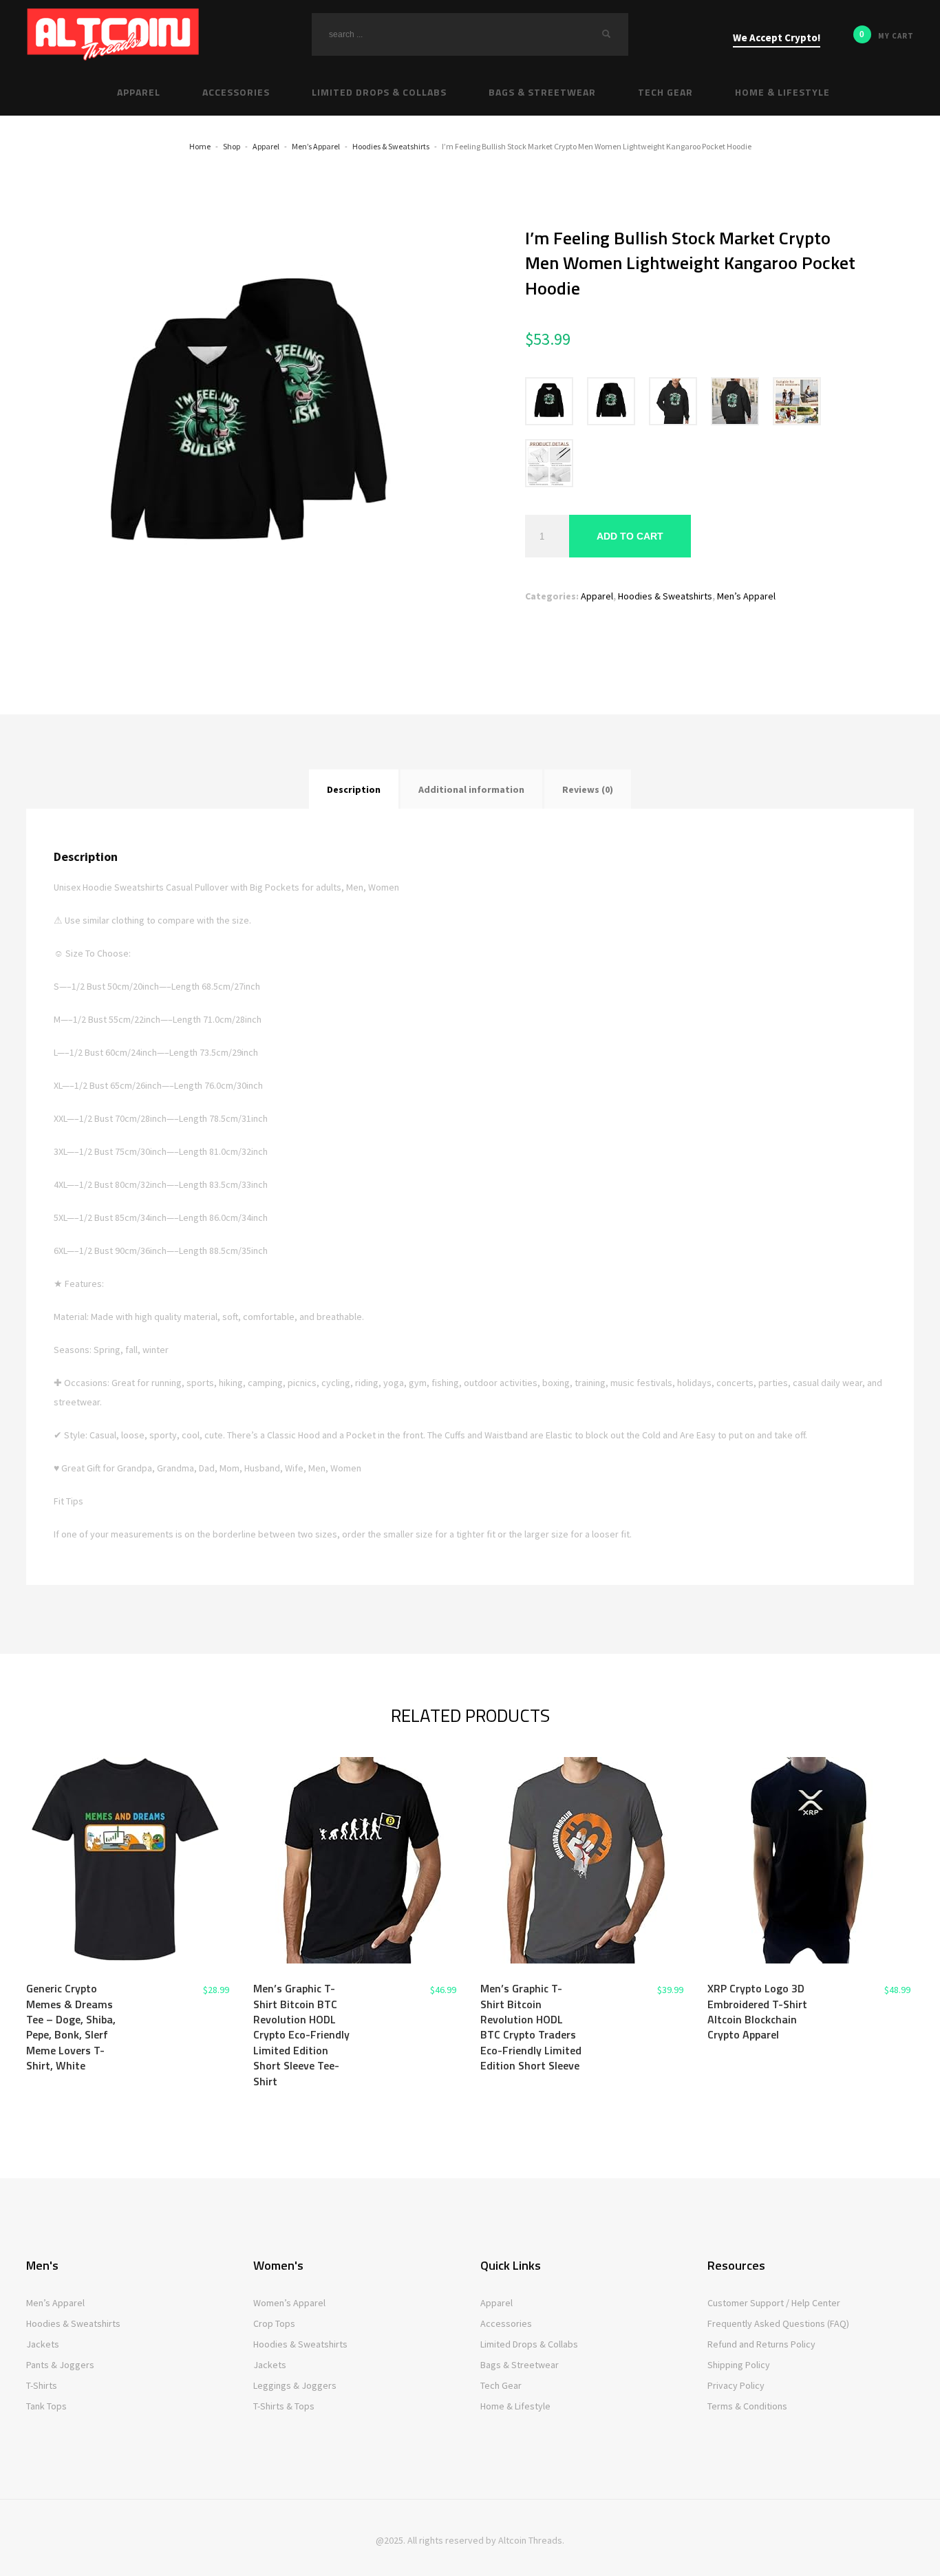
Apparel (597, 596)
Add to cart (630, 536)
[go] (606, 34)
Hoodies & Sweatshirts (665, 596)
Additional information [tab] (471, 789)
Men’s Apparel (746, 596)
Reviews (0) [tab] (588, 789)
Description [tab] (354, 789)
